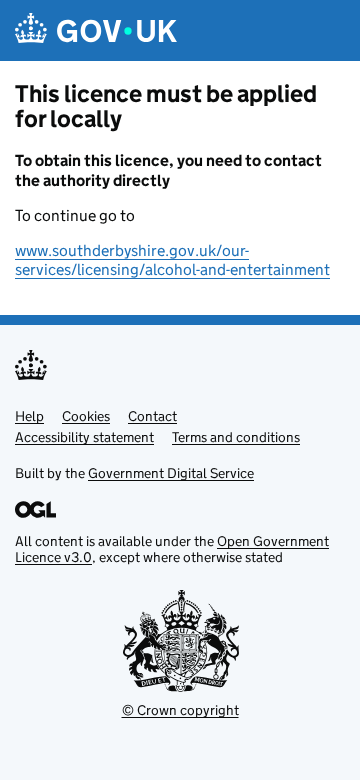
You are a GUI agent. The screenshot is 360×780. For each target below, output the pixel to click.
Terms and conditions (236, 437)
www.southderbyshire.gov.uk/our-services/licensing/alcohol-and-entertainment (172, 260)
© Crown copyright (180, 710)
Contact (152, 416)
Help (29, 416)
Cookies (86, 416)
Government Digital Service (171, 473)
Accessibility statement (84, 437)
